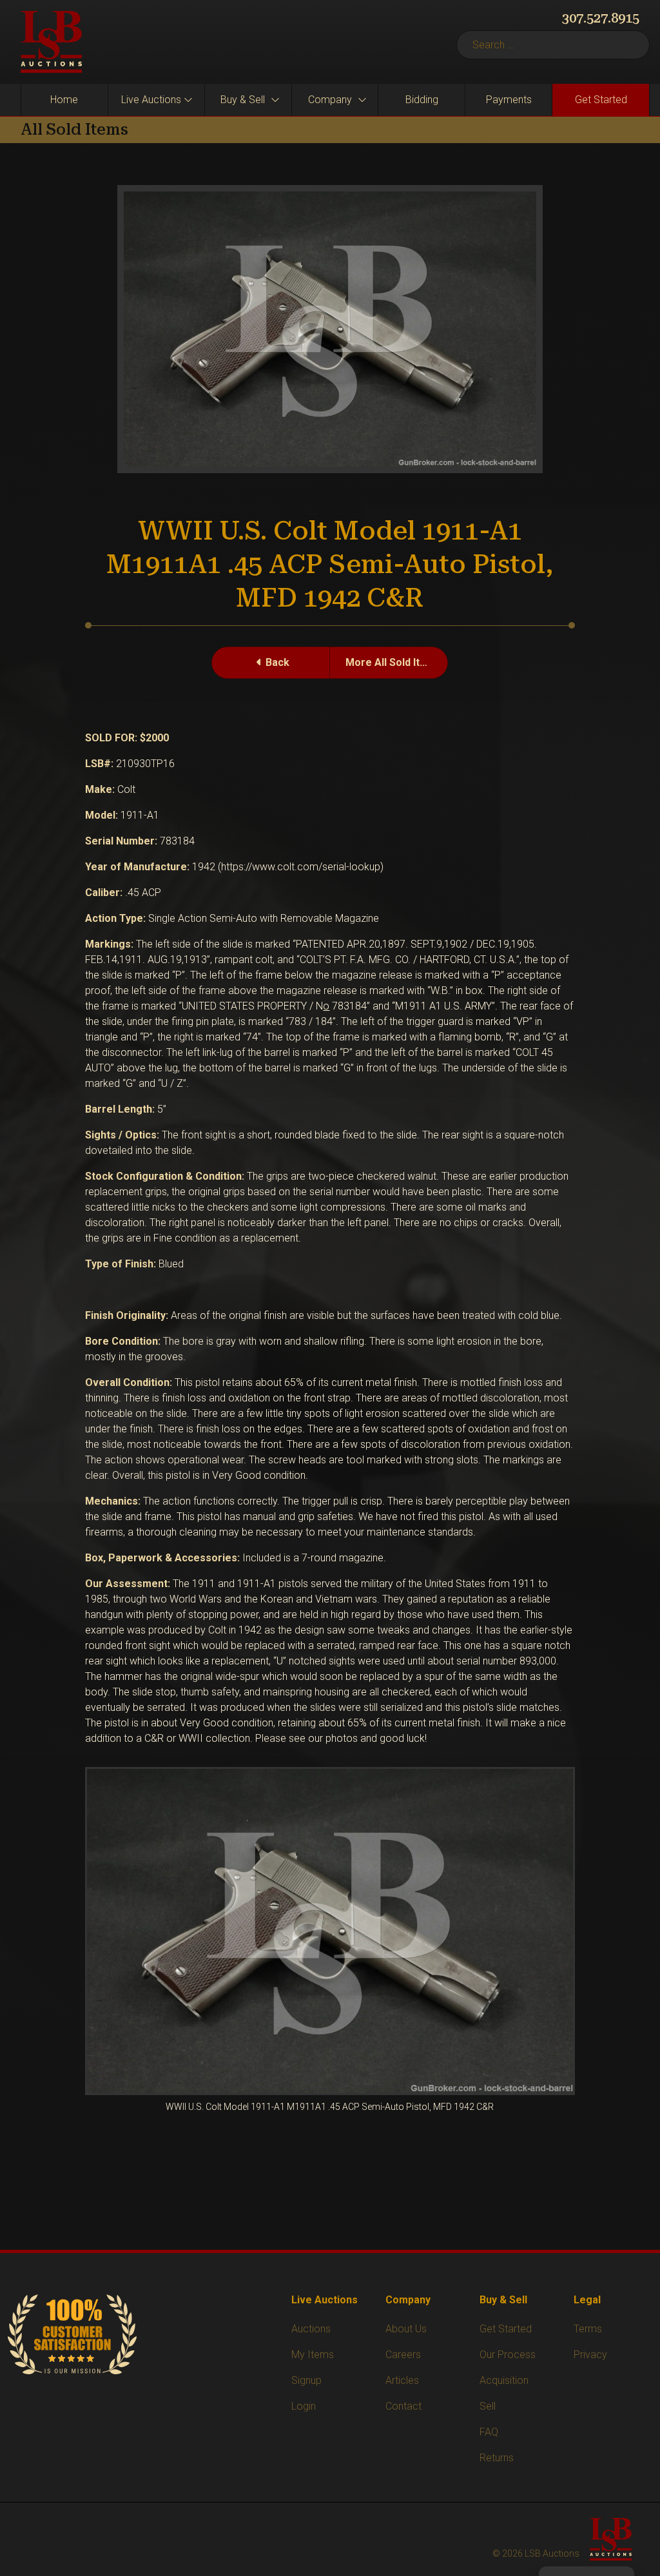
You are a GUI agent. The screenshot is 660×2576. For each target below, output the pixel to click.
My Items (313, 2355)
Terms (588, 2329)
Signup (306, 2380)
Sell (488, 2406)
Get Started (601, 100)
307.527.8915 (601, 18)
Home (64, 100)
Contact (403, 2406)
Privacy (590, 2355)
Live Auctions (151, 100)
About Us (406, 2329)
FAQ (489, 2432)
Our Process (508, 2355)
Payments (509, 100)
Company (330, 100)
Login (304, 2406)
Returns (497, 2458)
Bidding (422, 100)
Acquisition (504, 2380)
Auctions (311, 2329)
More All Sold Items (393, 662)
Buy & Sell (243, 100)
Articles (402, 2380)
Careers (403, 2355)
